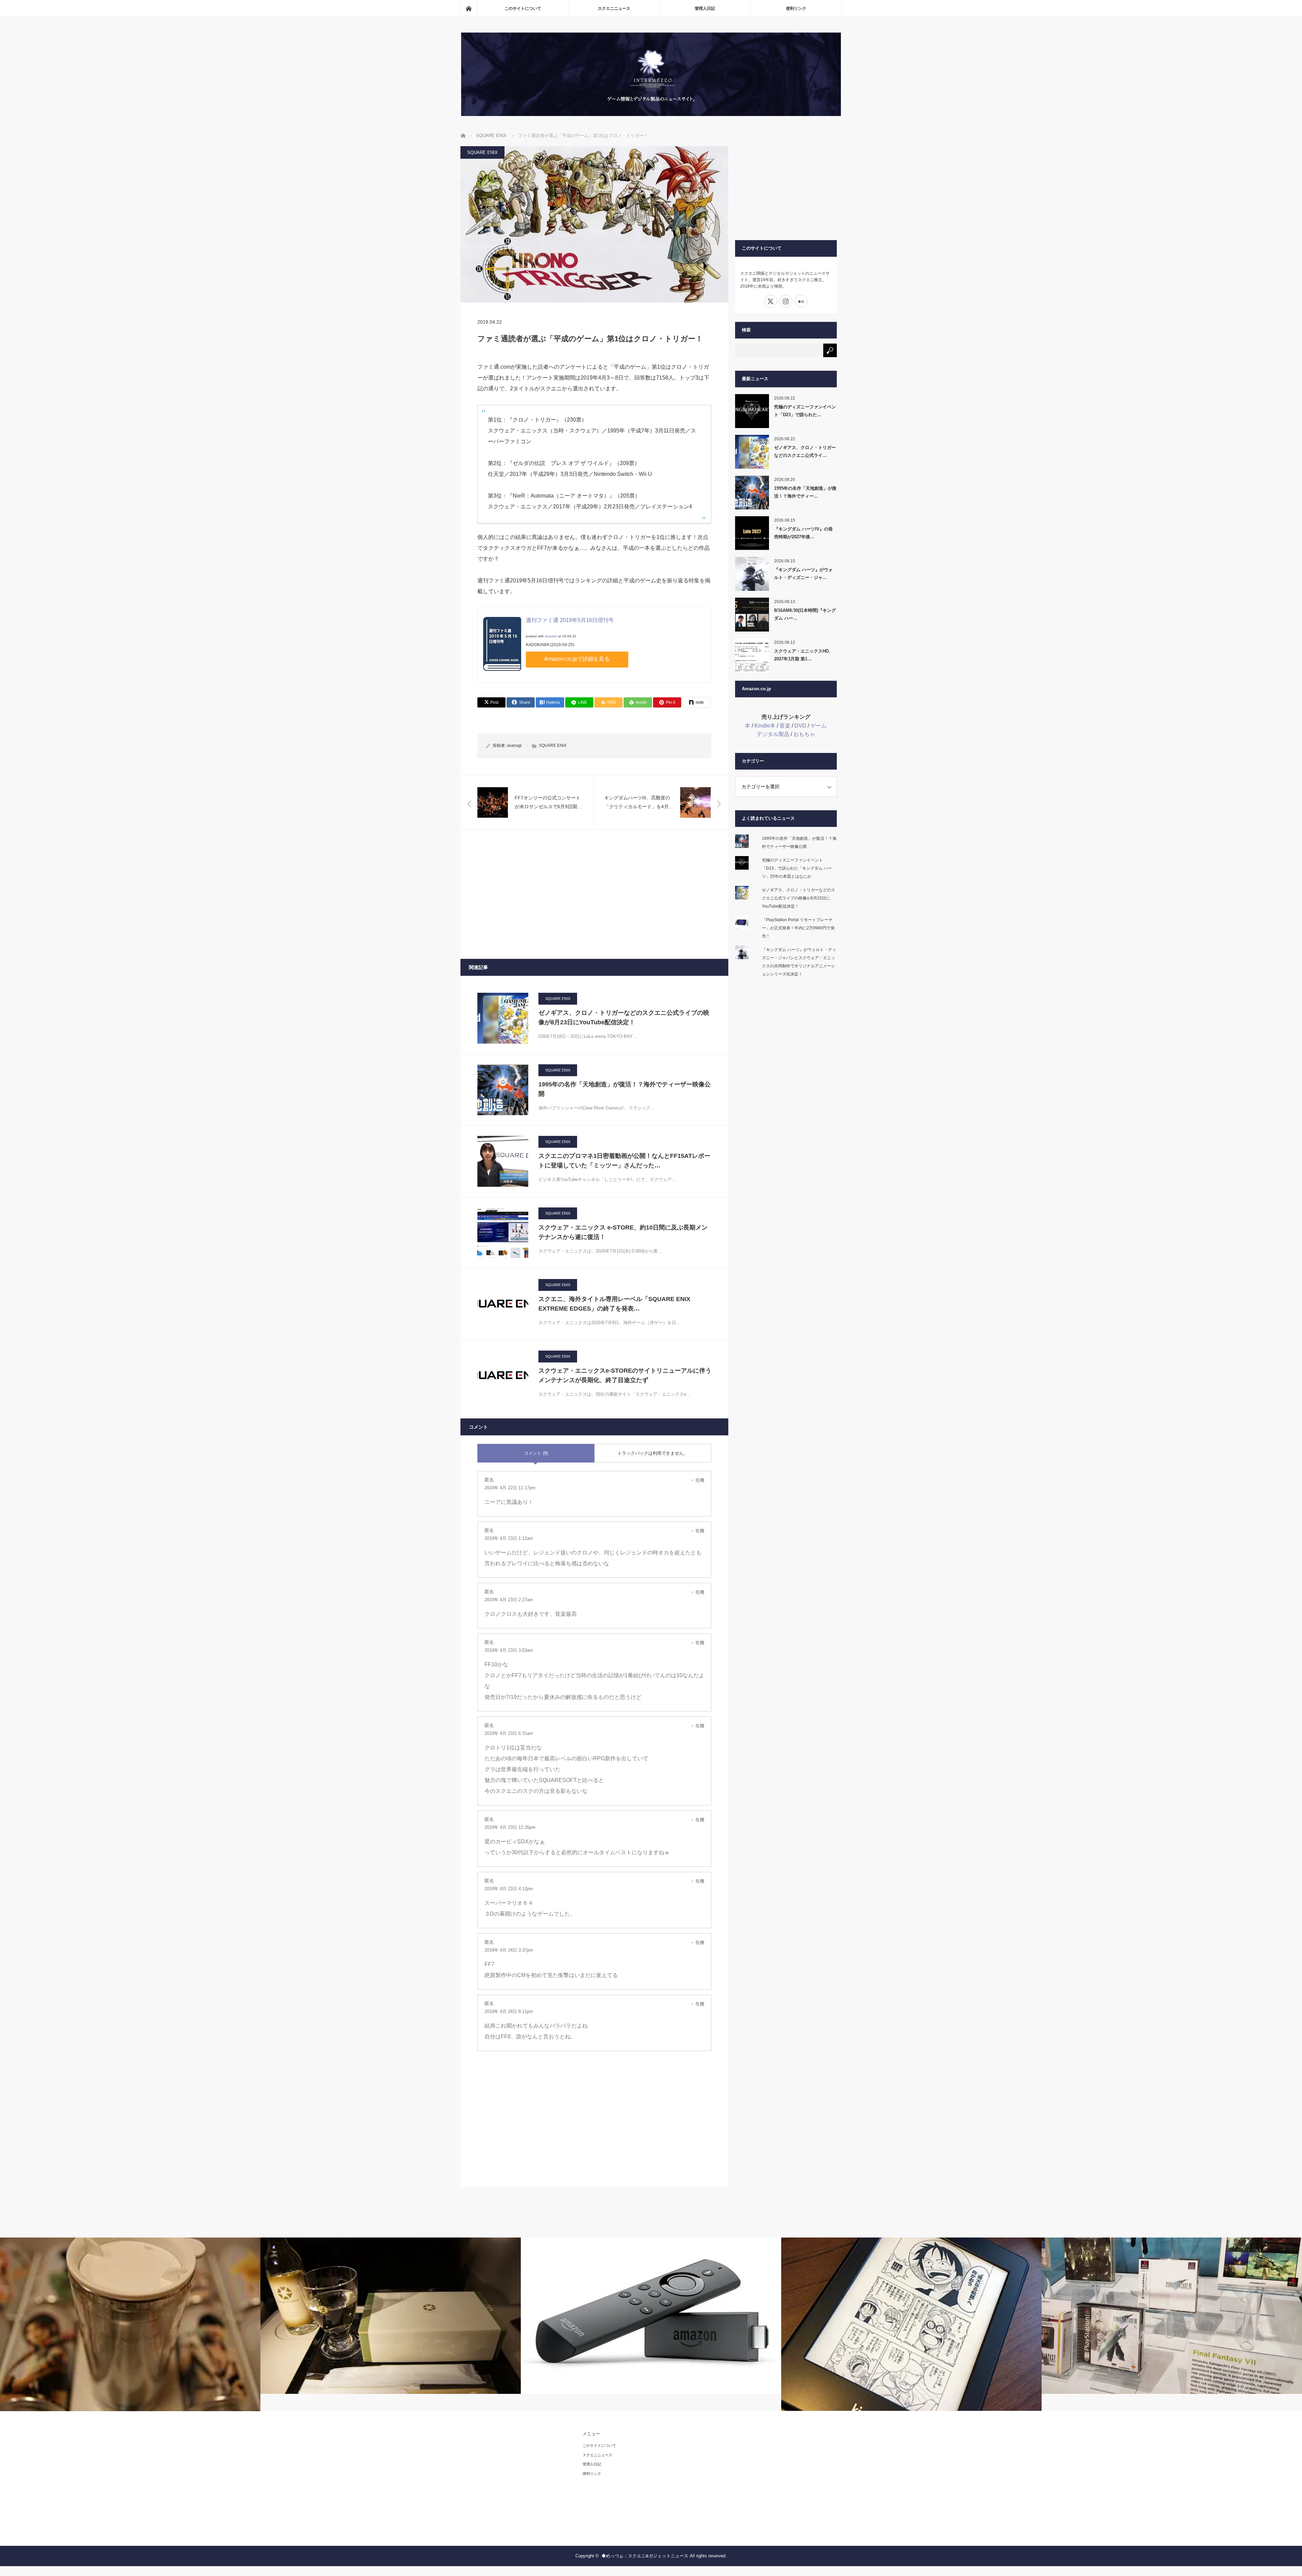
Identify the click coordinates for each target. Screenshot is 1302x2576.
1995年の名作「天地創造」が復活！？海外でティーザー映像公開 (625, 1089)
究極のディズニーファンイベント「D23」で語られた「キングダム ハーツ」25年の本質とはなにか (797, 868)
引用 (700, 1480)
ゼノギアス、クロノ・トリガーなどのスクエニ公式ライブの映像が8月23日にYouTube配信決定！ (624, 1018)
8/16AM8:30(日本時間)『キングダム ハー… (805, 614)
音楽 (785, 726)
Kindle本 (765, 726)
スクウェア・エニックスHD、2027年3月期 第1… (804, 655)
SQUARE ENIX (482, 152)
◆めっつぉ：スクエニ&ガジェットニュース (645, 2556)
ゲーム (818, 726)
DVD (800, 726)
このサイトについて (523, 8)
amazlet (551, 636)
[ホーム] (469, 8)
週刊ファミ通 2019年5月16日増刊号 (570, 620)
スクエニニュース (614, 8)
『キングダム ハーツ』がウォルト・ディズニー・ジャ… (803, 574)
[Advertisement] (594, 894)
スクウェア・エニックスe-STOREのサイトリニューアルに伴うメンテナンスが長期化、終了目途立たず (625, 1376)
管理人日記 (705, 8)
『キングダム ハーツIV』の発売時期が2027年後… (803, 533)
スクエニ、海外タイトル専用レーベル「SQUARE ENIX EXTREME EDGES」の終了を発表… (614, 1304)
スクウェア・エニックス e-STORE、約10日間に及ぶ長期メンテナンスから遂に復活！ (623, 1232)
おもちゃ (804, 734)
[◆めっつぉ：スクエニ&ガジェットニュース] (651, 114)
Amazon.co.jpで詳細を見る (577, 659)
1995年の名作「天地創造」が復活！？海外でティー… (805, 492)
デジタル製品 (773, 734)
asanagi (514, 745)
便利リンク (796, 8)
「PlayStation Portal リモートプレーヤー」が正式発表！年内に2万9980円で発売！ (798, 928)
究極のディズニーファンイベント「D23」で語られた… (805, 411)
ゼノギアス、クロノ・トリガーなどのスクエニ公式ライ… (805, 451)
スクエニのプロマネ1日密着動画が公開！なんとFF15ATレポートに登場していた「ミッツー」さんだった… (624, 1161)
